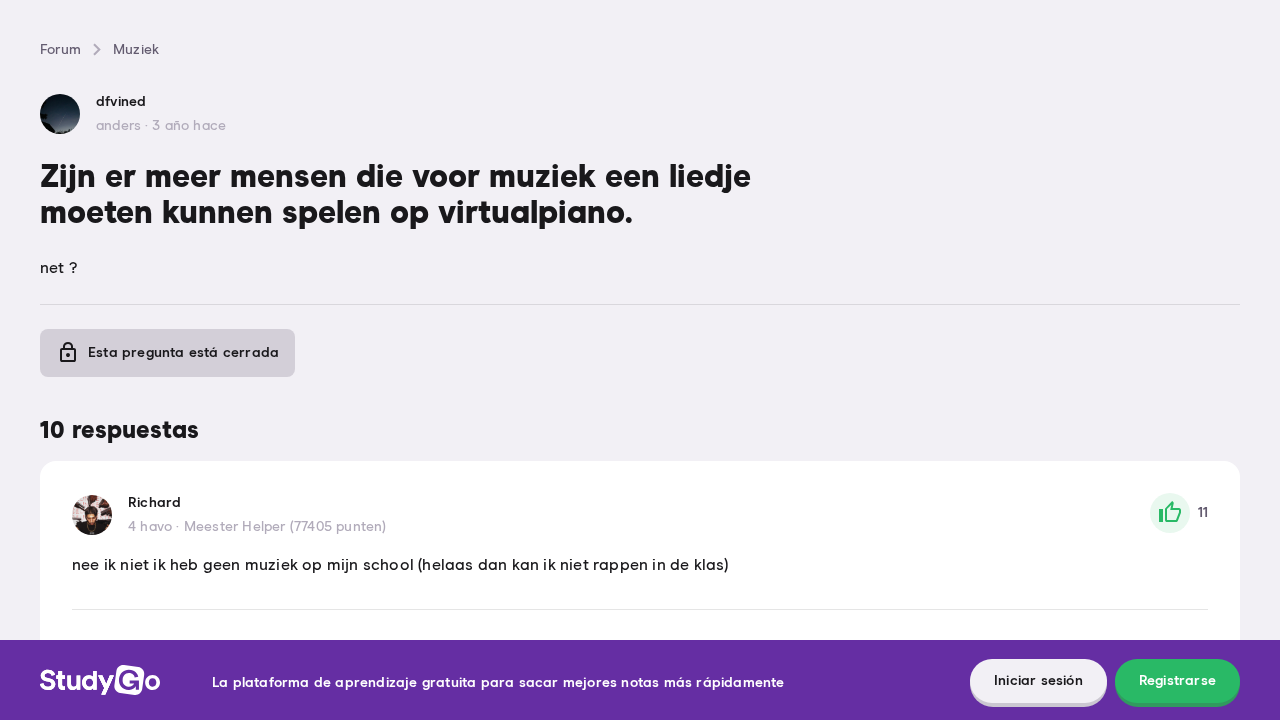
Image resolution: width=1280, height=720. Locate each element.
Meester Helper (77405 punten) (285, 527)
